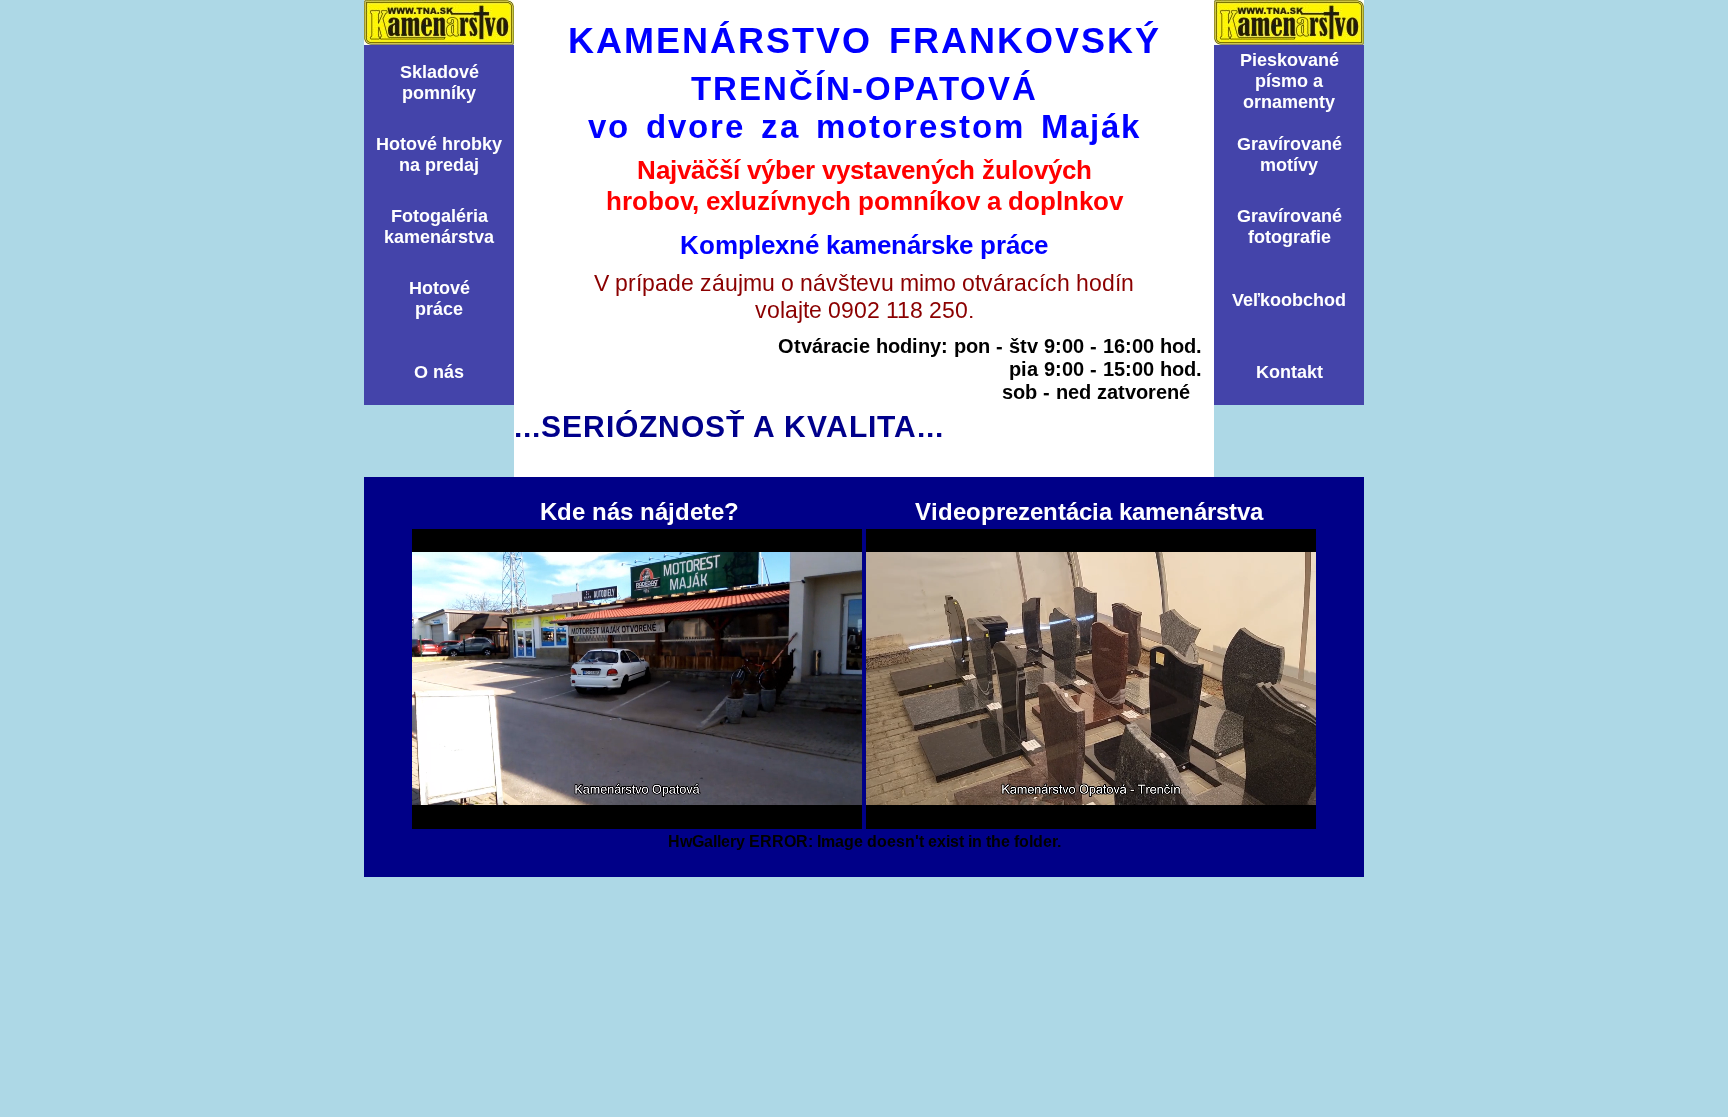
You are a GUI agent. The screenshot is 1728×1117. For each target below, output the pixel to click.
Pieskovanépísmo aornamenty (1289, 81)
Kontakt (1289, 372)
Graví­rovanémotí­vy (1289, 154)
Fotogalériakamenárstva (439, 226)
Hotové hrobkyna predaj (439, 154)
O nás (439, 372)
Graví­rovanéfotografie (1289, 226)
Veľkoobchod (1289, 300)
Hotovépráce (439, 298)
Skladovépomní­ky (439, 82)
